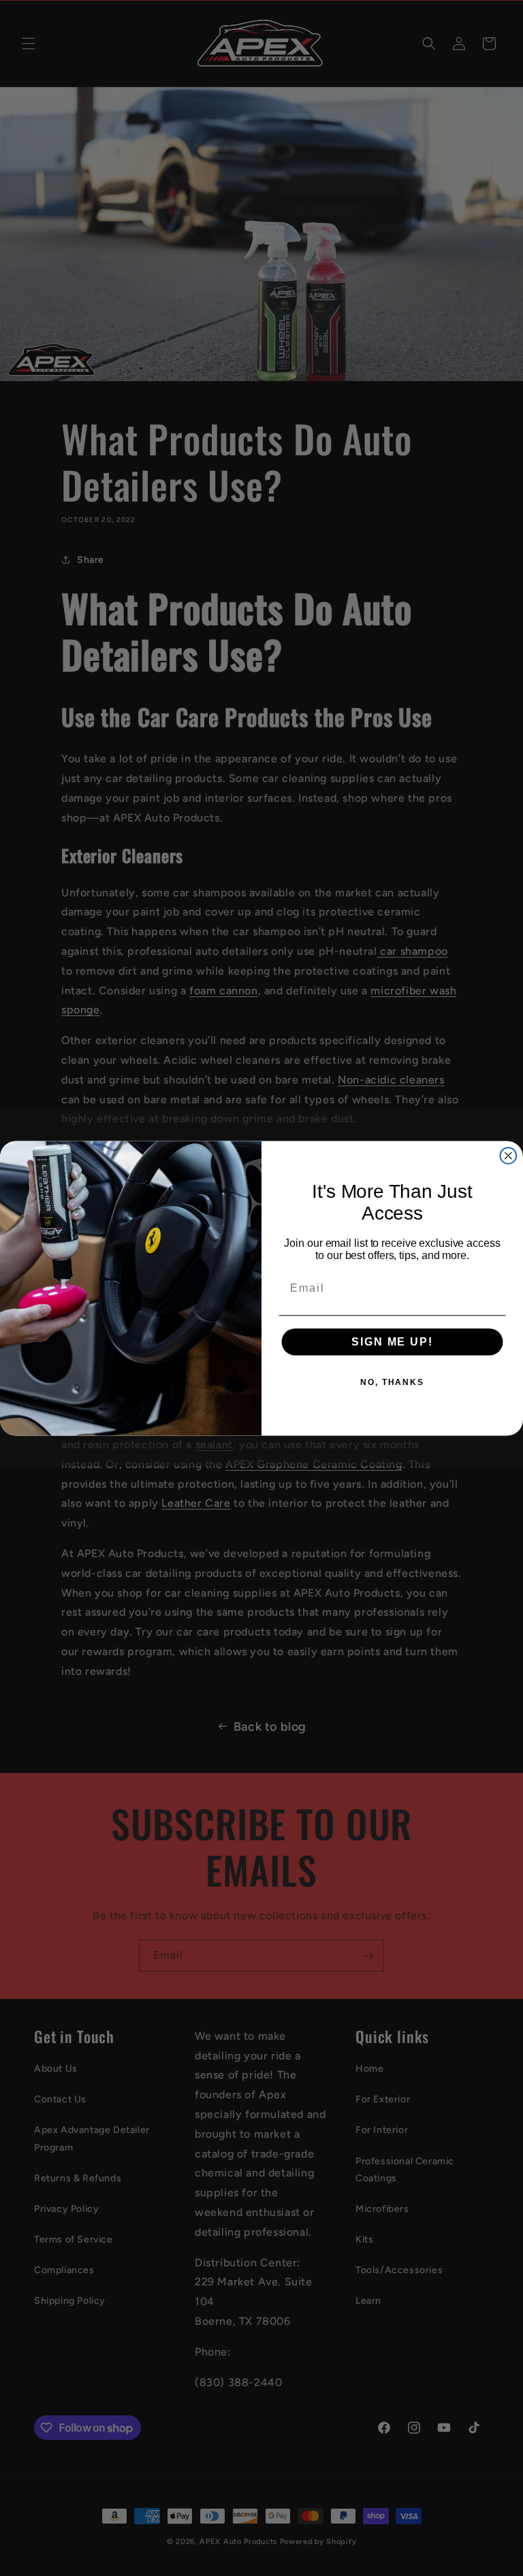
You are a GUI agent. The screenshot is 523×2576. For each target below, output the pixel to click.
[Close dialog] (509, 1156)
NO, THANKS (392, 1382)
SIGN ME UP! (392, 1342)
